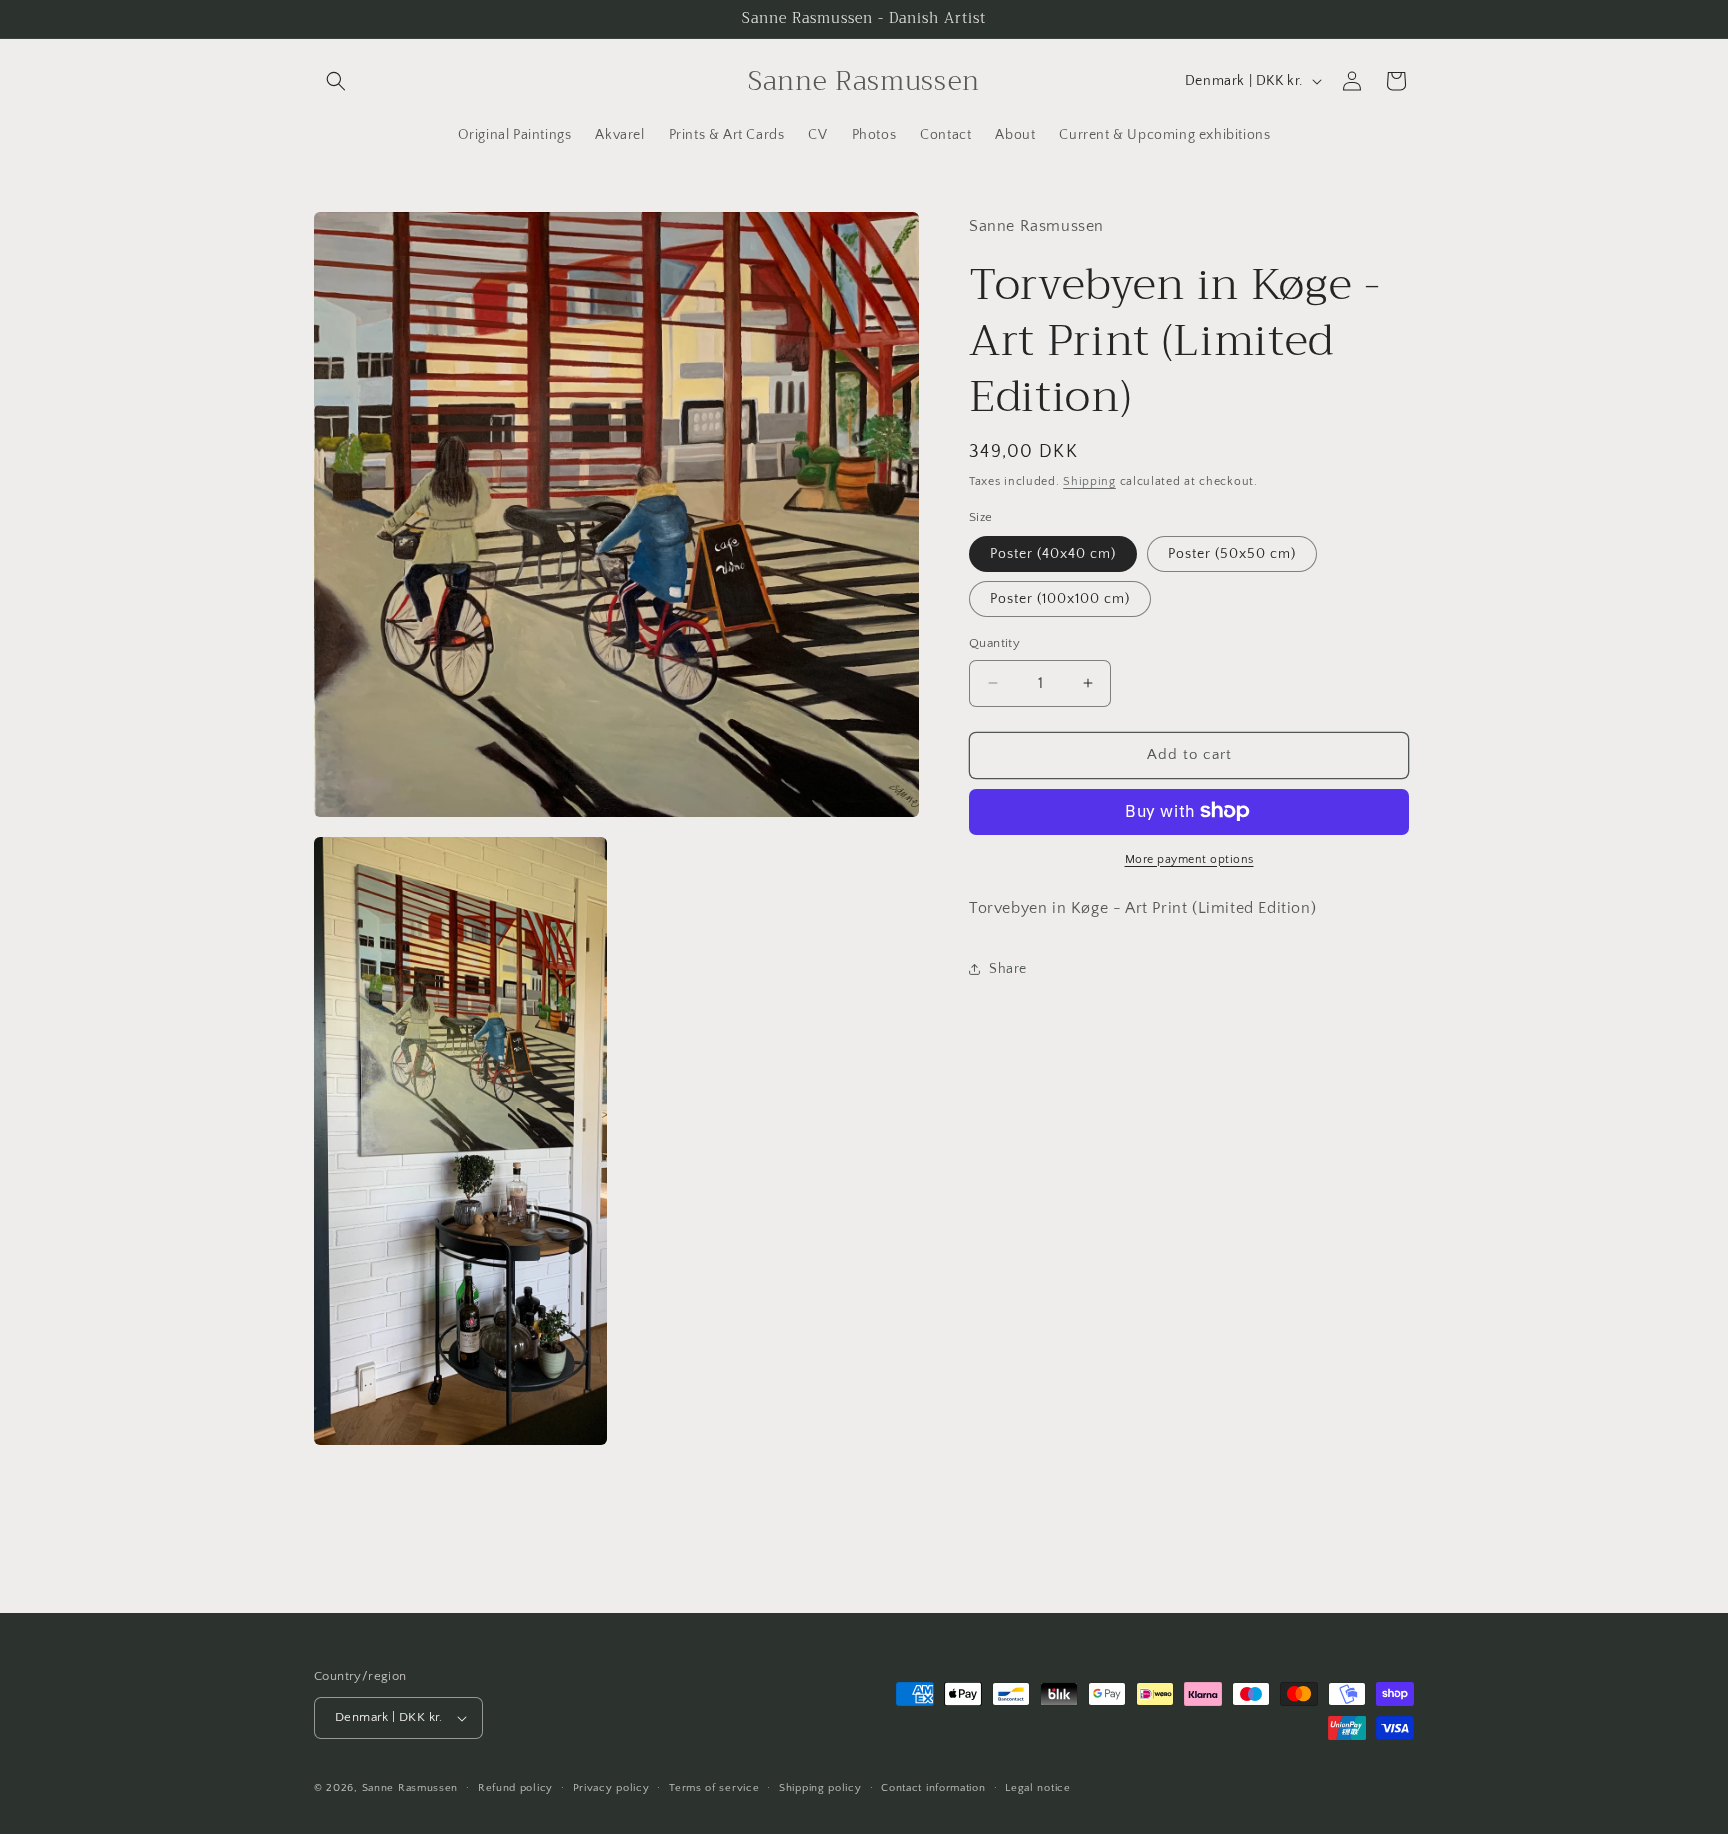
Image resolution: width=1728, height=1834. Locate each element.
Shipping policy (820, 1788)
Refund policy (515, 1788)
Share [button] (1008, 968)
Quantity (994, 643)
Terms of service (714, 1788)
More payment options (1189, 858)
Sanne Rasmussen (410, 1788)
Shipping (1089, 481)
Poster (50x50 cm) (1232, 554)
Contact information (933, 1788)
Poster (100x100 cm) (1060, 599)
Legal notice (1037, 1788)
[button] (336, 81)
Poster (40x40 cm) (1053, 554)
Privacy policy (611, 1788)
